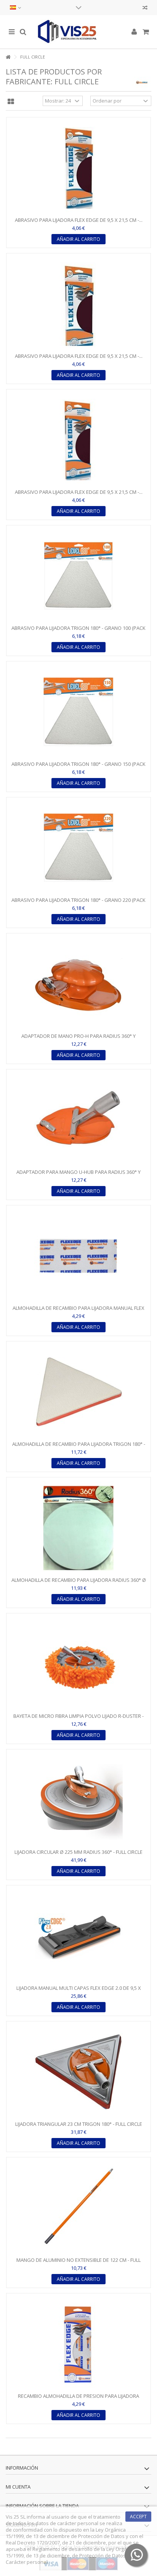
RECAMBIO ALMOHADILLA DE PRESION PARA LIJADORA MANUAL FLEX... (78, 2399)
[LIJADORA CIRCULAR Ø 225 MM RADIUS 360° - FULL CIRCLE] (78, 1800)
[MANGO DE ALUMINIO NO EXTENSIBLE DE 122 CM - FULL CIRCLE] (78, 2208)
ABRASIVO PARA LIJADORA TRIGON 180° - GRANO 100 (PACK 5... (78, 631)
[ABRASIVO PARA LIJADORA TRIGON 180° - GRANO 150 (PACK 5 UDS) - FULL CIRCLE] (78, 712)
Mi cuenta (18, 2487)
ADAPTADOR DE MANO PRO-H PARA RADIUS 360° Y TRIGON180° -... (78, 1039)
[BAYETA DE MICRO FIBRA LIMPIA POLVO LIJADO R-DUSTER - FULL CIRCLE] (78, 1664)
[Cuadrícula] (11, 102)
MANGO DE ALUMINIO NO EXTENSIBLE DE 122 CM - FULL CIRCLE (78, 2263)
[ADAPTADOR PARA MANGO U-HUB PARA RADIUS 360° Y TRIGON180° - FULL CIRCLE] (78, 1120)
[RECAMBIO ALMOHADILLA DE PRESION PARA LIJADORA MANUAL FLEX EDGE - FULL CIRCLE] (78, 2344)
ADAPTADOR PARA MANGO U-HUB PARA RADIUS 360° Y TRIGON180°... (78, 1175)
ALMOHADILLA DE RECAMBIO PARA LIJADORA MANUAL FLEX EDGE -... (78, 1311)
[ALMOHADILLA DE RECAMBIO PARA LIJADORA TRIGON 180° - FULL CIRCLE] (78, 1392)
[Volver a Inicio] (8, 57)
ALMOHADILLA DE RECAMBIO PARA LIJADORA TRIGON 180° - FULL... (79, 1447)
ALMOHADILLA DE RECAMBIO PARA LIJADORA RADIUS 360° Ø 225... (79, 1583)
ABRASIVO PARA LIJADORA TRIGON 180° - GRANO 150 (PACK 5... (78, 767)
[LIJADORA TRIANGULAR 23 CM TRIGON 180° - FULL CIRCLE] (78, 2072)
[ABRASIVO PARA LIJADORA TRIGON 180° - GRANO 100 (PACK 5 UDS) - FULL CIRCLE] (78, 576)
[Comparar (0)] (145, 9)
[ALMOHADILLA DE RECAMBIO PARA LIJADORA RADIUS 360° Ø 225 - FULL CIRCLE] (78, 1528)
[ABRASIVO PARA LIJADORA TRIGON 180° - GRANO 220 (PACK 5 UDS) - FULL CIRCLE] (78, 848)
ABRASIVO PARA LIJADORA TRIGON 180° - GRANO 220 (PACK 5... (78, 903)
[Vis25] (78, 32)
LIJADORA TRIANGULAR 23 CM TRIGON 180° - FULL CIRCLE (79, 2124)
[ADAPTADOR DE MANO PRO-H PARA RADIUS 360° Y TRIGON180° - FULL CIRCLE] (78, 984)
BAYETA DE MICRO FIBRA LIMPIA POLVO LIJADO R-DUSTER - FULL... (78, 1719)
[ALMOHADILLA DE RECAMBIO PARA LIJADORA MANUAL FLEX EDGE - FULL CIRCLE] (78, 1256)
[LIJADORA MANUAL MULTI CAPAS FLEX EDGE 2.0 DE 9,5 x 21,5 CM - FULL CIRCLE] (78, 1936)
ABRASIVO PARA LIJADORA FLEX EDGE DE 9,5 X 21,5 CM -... (79, 220)
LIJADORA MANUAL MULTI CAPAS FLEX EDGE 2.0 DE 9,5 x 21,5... (79, 1991)
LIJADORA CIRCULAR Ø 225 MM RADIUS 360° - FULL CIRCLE (78, 1852)
